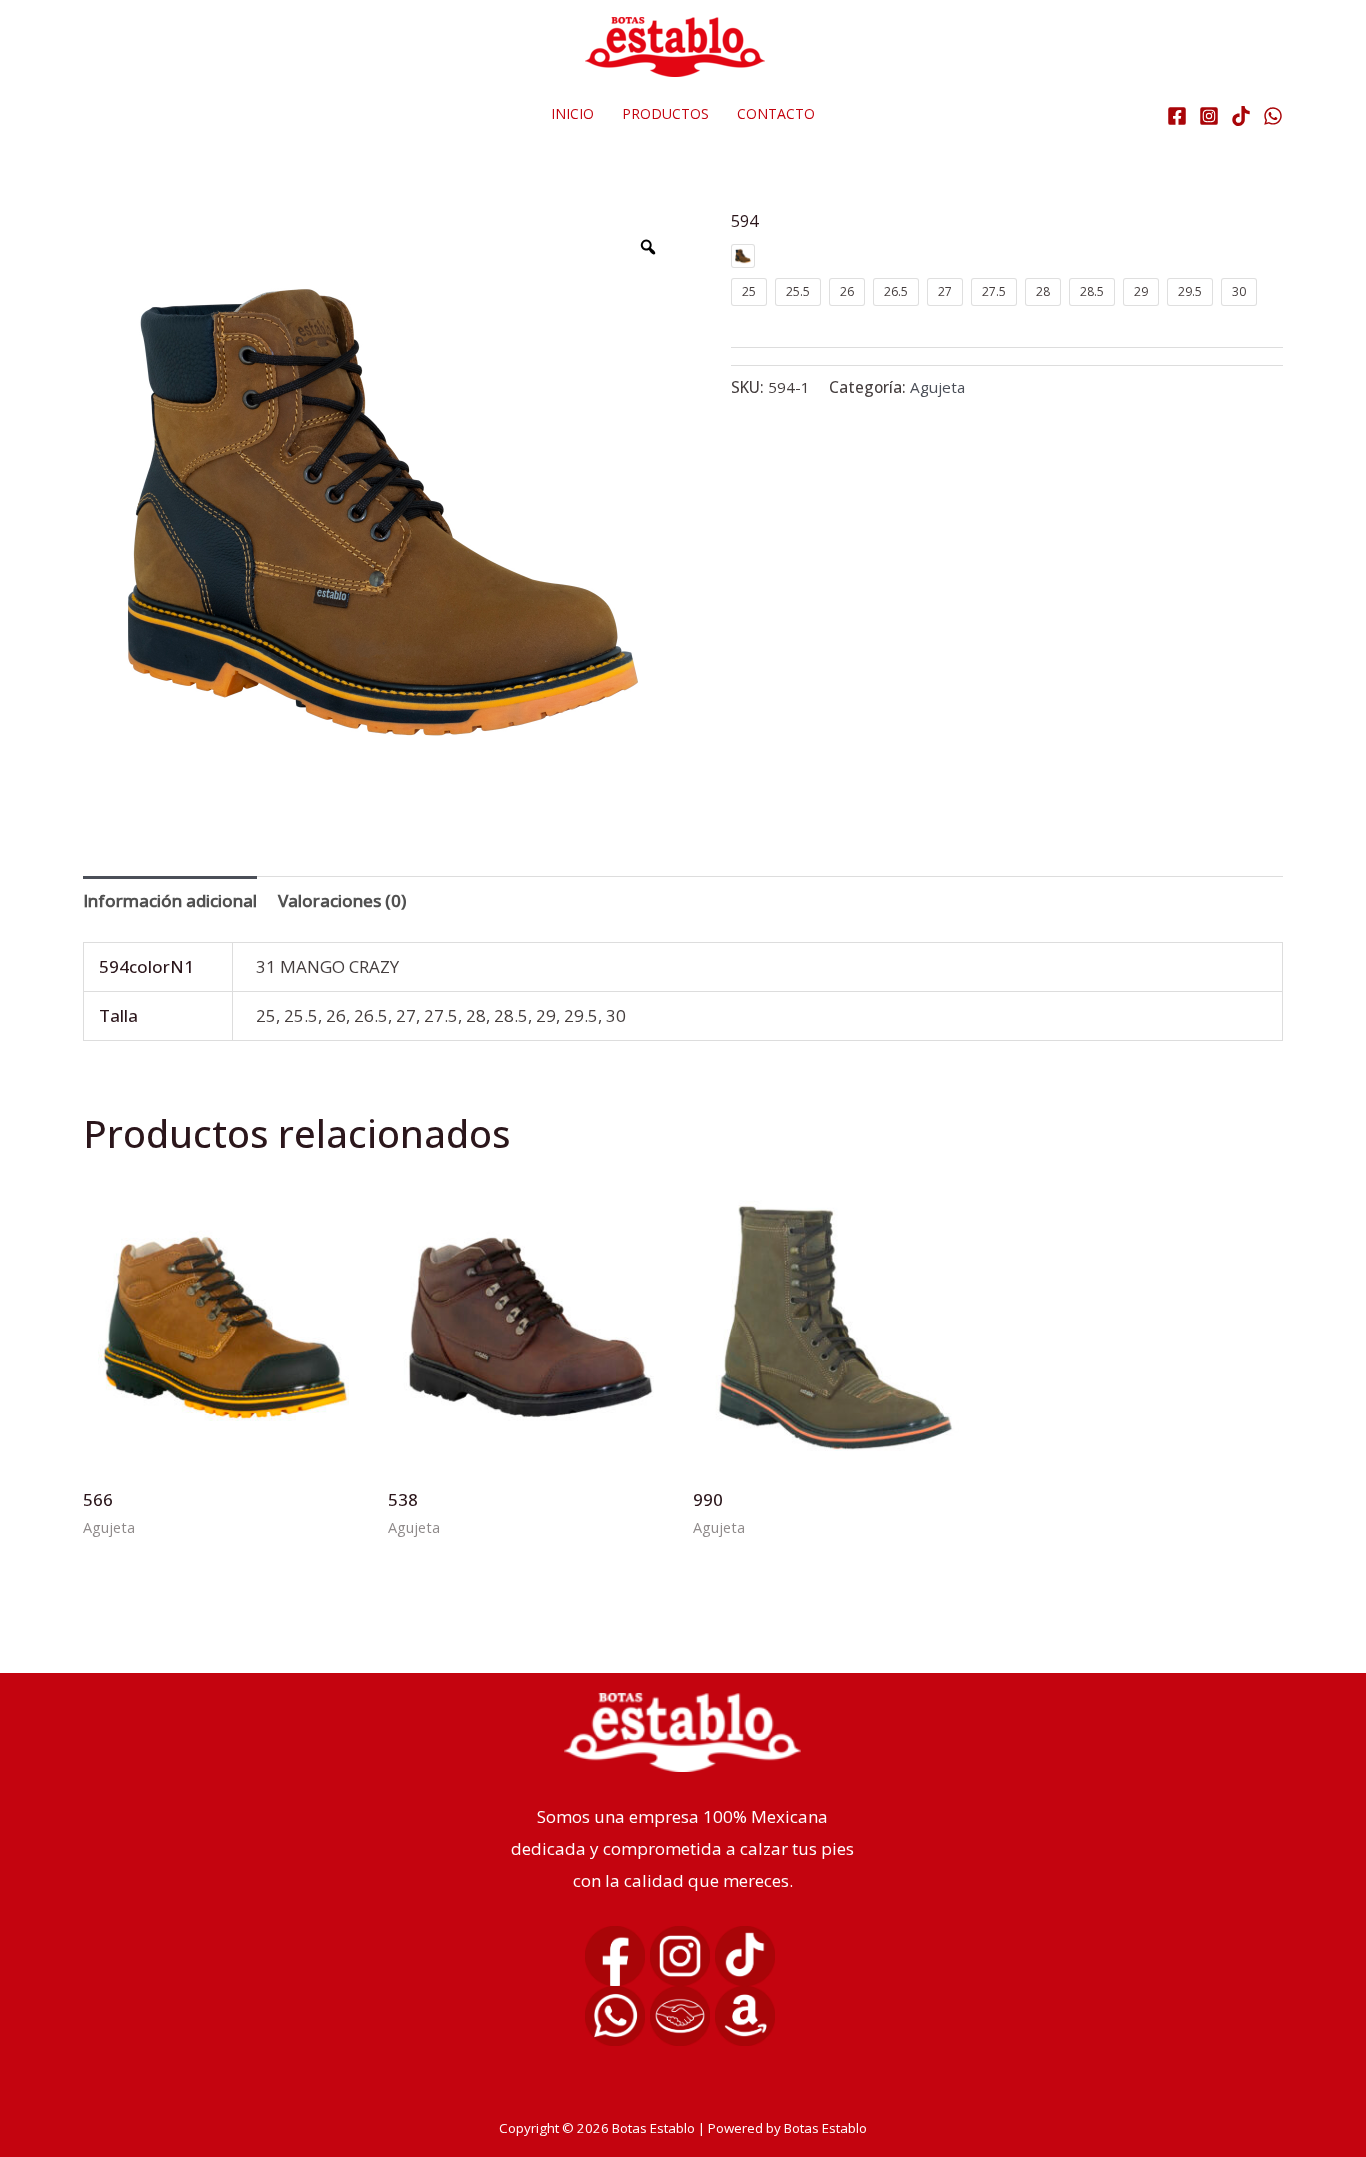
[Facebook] (1177, 116)
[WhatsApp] (1273, 116)
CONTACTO (776, 113)
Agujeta (937, 387)
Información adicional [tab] (170, 900)
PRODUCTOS (665, 113)
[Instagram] (1209, 116)
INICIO (572, 113)
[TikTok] (1241, 116)
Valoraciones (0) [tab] (342, 900)
